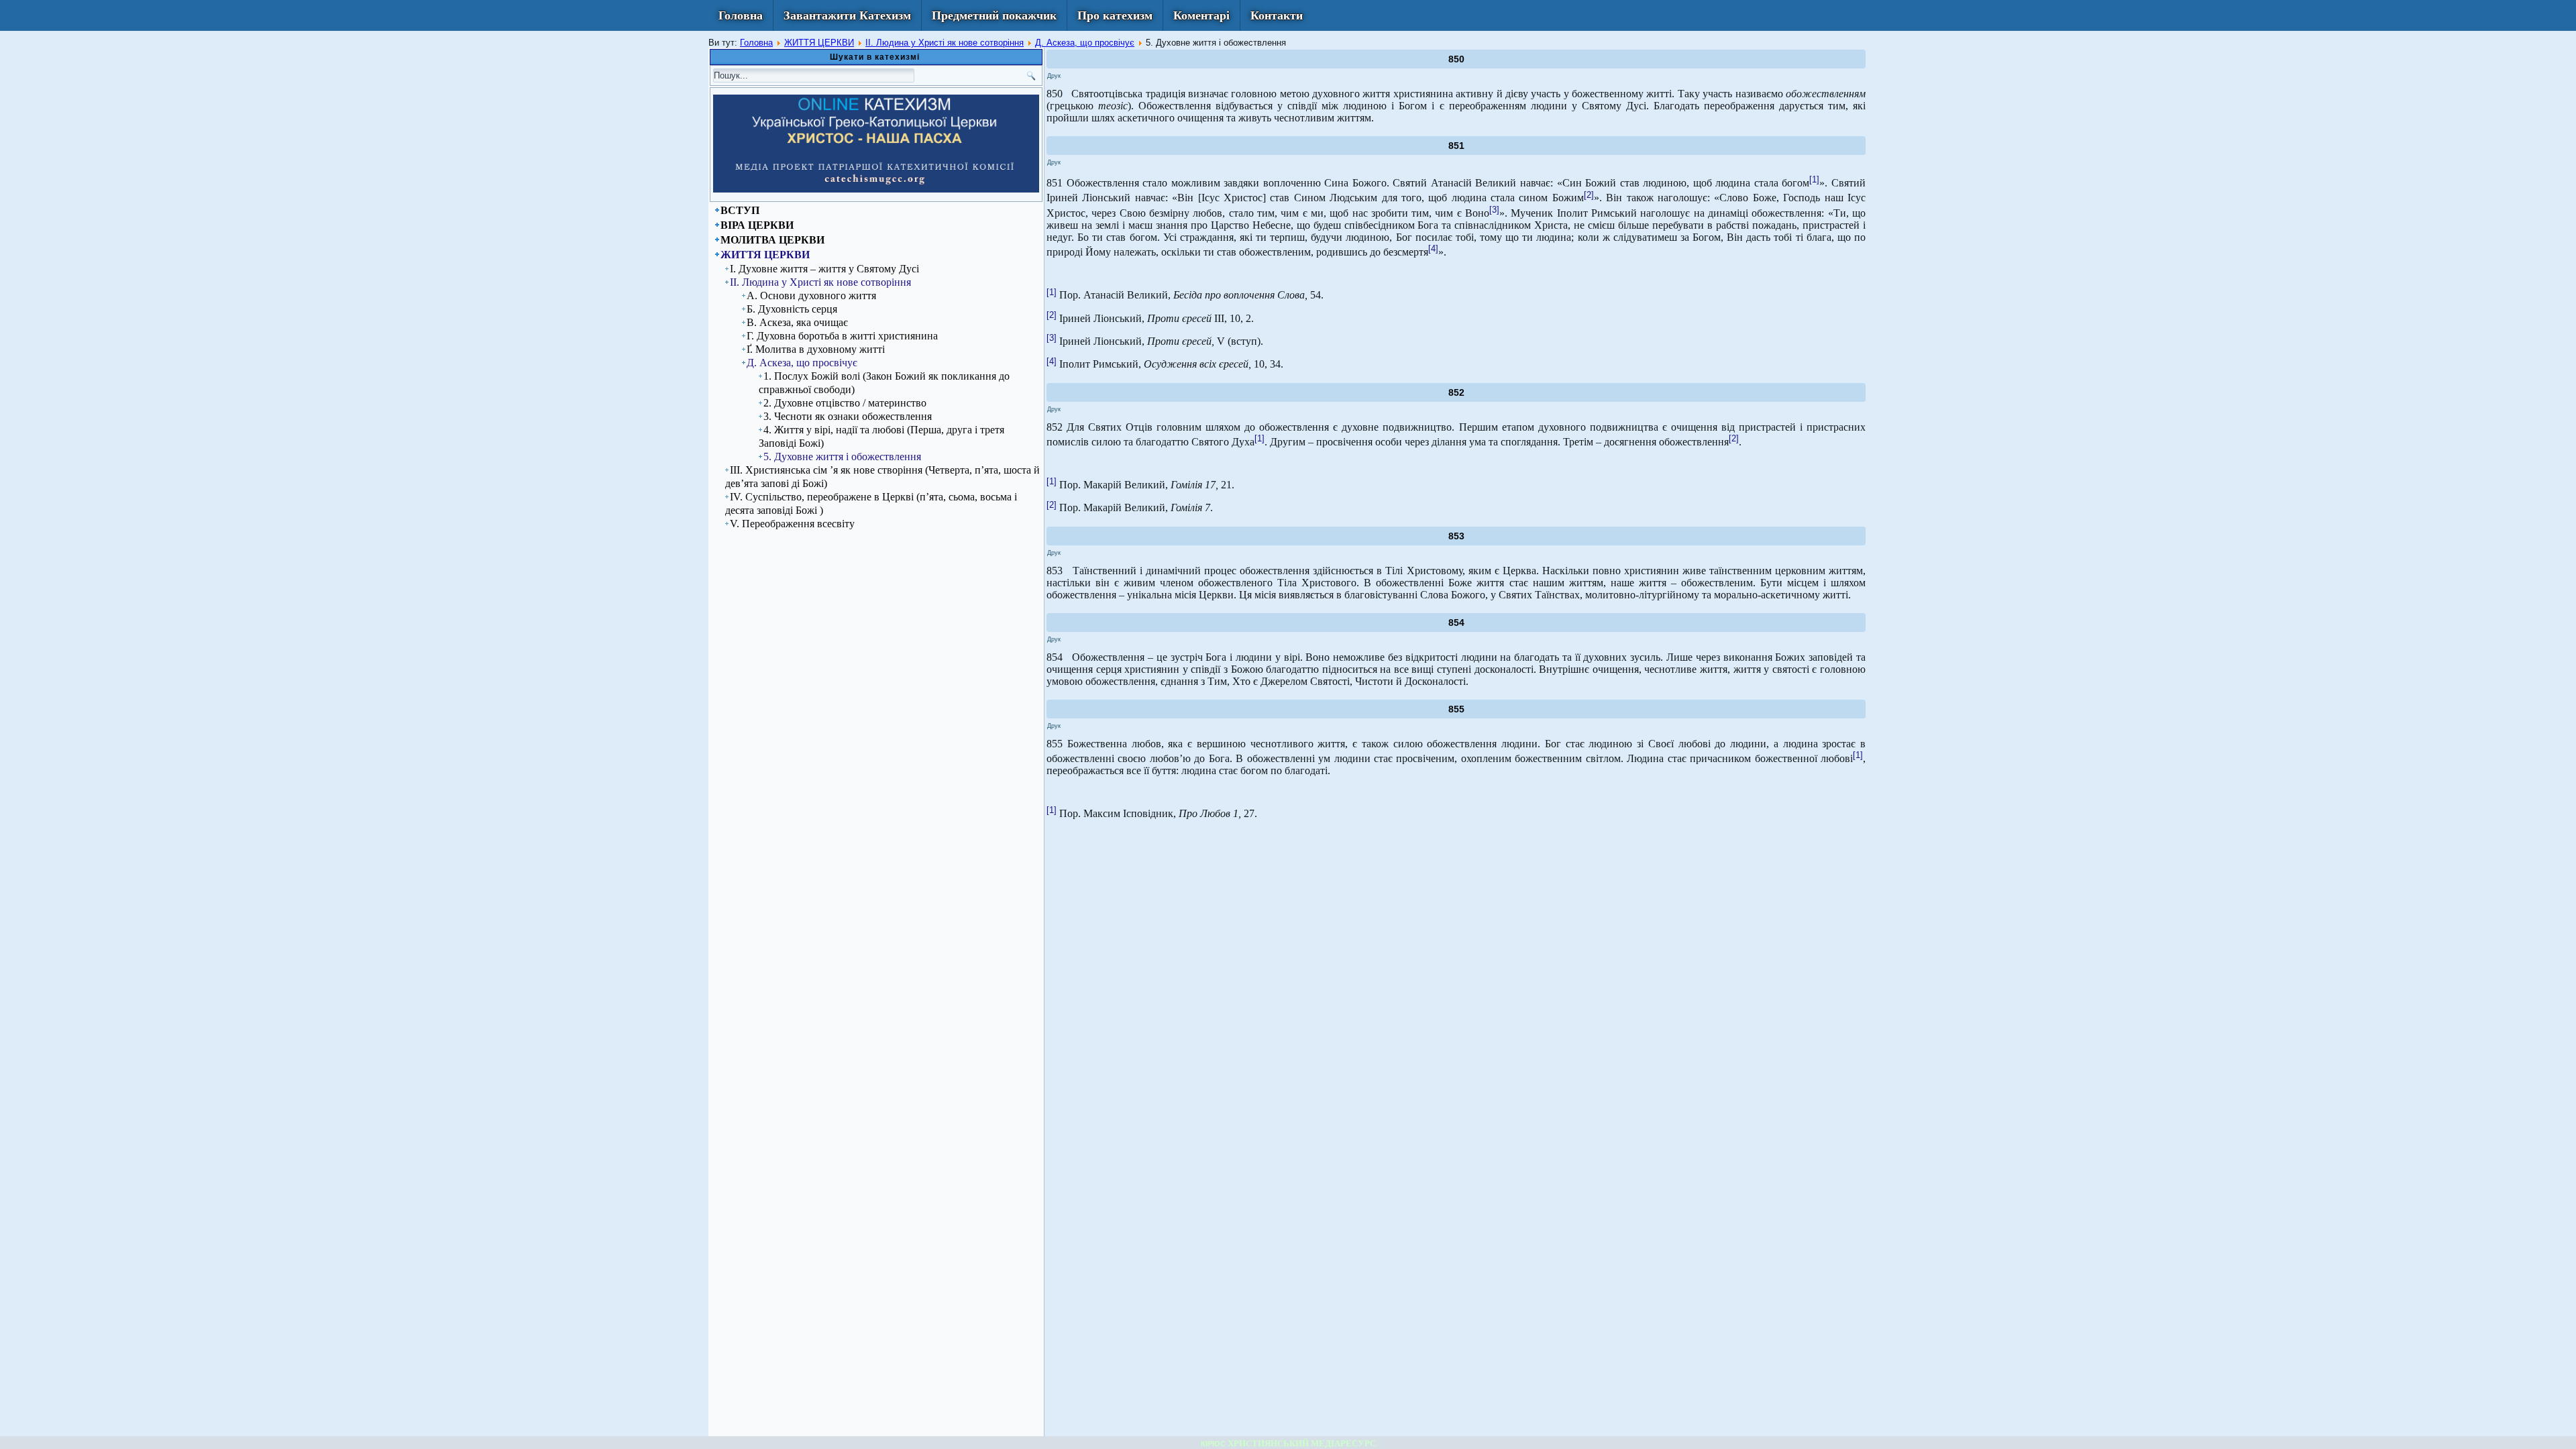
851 (1456, 146)
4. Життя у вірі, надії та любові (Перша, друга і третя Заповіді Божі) (881, 436)
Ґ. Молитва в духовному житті (816, 349)
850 (1456, 59)
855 (1456, 709)
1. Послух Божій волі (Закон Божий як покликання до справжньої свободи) (884, 383)
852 (1456, 392)
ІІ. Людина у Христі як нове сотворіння (945, 43)
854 (1456, 623)
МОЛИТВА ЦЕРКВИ (772, 240)
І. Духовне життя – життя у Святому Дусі (824, 269)
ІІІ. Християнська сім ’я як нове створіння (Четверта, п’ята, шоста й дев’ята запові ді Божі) (882, 477)
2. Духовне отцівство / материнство (845, 403)
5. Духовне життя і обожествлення (842, 457)
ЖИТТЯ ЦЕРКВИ (819, 43)
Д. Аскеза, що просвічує (1085, 43)
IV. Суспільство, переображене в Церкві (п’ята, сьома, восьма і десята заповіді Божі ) (871, 503)
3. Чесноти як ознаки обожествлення (848, 416)
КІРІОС (1213, 1444)
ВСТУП (740, 210)
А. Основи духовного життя (811, 296)
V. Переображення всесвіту (792, 524)
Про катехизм (1115, 15)
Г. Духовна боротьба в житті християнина (842, 336)
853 (1456, 536)
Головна (741, 15)
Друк (1054, 76)
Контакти (1277, 15)
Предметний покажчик (994, 15)
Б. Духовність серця (792, 309)
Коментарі (1201, 15)
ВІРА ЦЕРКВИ (757, 225)
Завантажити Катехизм (847, 15)
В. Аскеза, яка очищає (797, 322)
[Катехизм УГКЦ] (876, 190)
